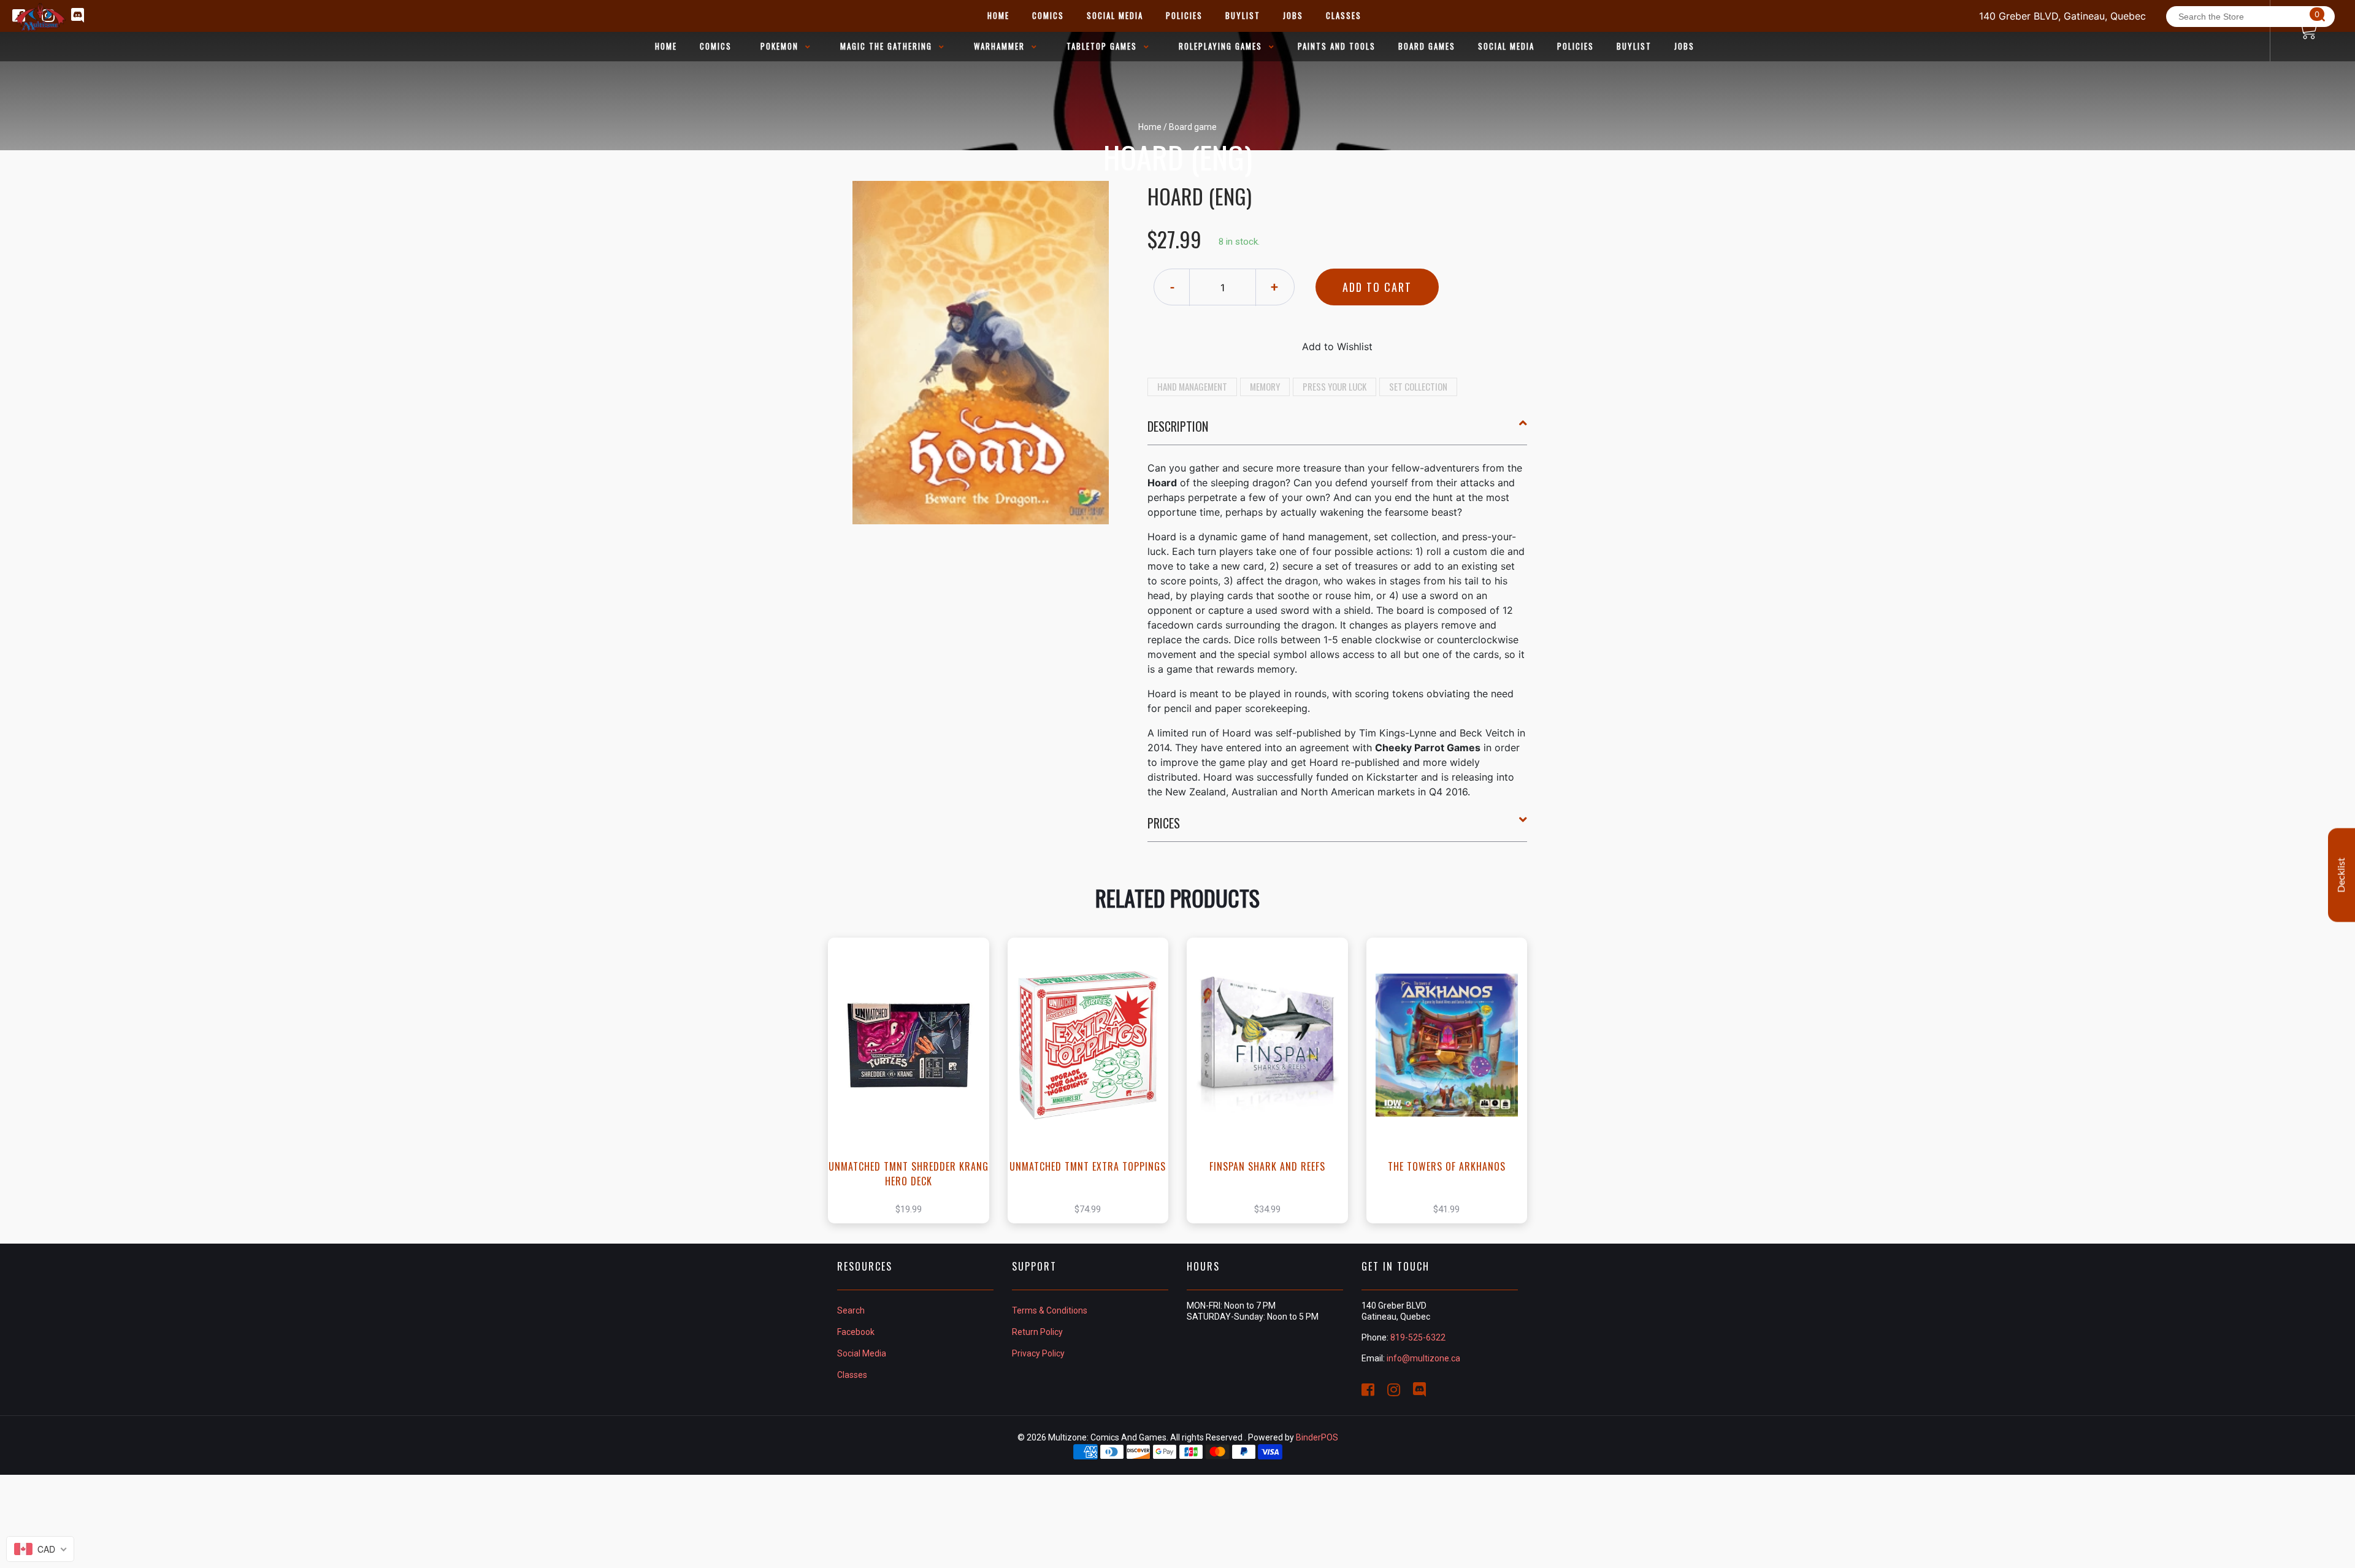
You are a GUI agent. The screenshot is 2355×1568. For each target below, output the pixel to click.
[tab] (1338, 431)
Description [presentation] (1178, 426)
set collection (1418, 386)
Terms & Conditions (1050, 1310)
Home (1150, 127)
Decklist (2342, 875)
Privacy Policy (1038, 1353)
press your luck (1334, 386)
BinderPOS (1317, 1437)
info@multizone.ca (1423, 1358)
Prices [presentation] (1164, 823)
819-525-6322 (1418, 1337)
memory (1265, 386)
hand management (1192, 386)
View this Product (914, 1080)
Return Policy (1037, 1332)
